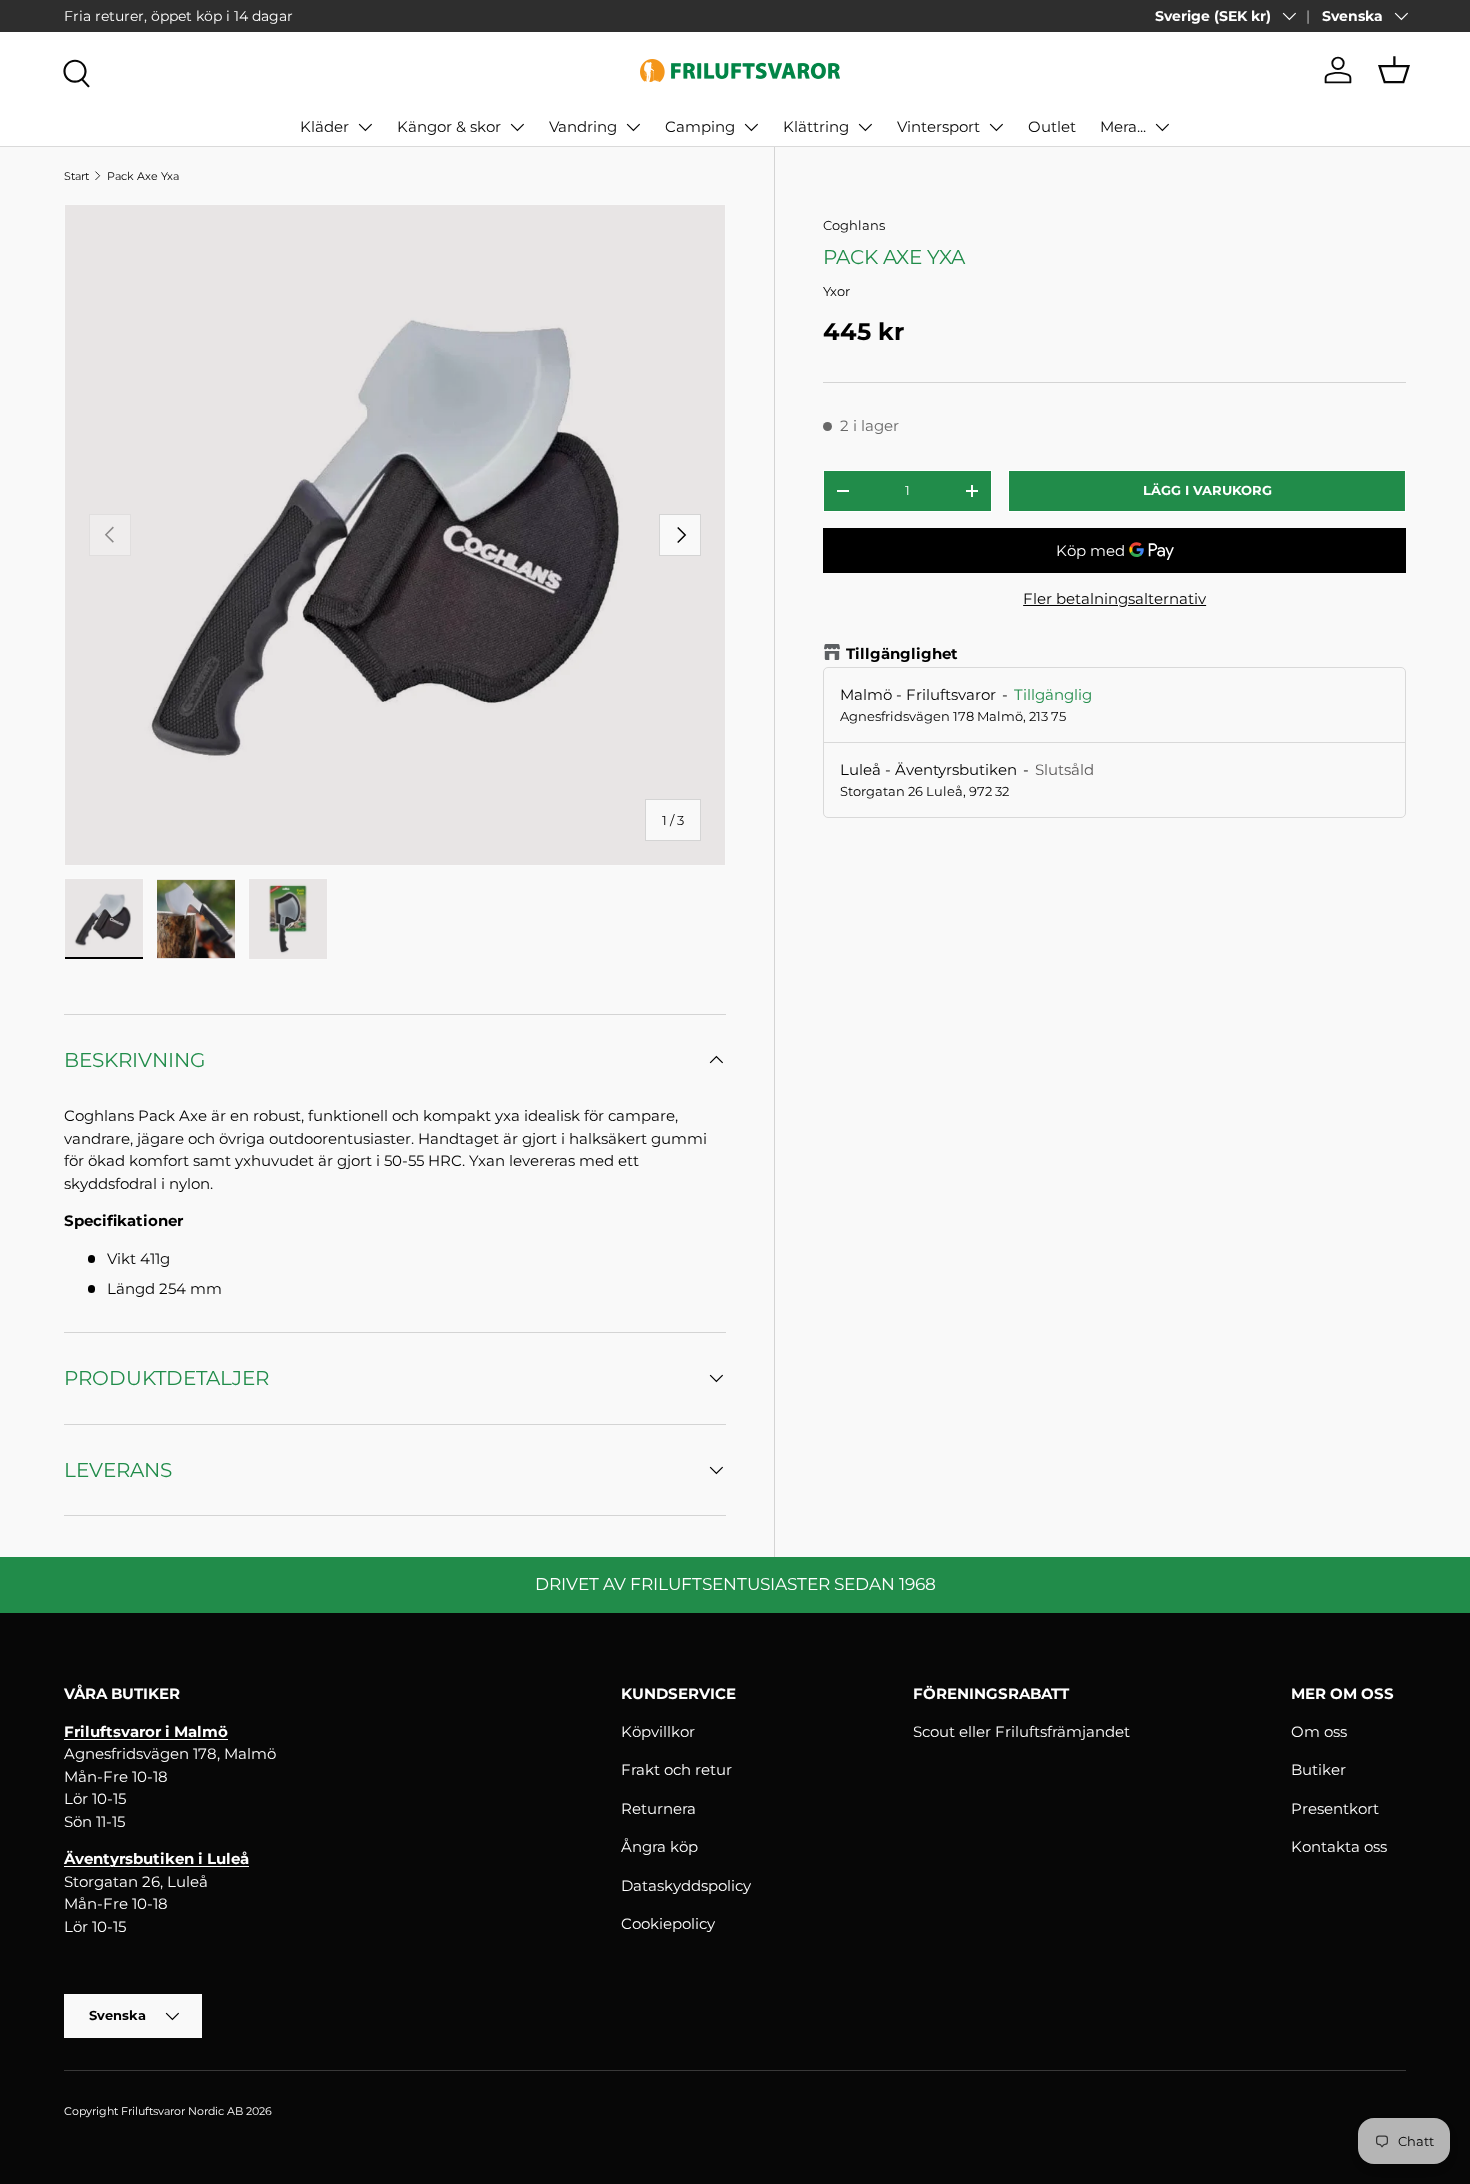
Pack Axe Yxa (143, 176)
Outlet (1052, 126)
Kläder (324, 126)
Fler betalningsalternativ (1114, 598)
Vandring (583, 126)
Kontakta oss (1339, 1846)
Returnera (658, 1808)
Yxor (836, 291)
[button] (1394, 70)
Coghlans (854, 225)
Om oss (1319, 1731)
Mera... (1123, 126)
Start (76, 176)
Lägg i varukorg (1207, 490)
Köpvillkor (658, 1731)
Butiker (1318, 1769)
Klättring (816, 126)
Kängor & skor (449, 126)
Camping (700, 126)
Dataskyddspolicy (686, 1885)
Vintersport (938, 126)
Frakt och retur (676, 1769)
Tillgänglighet (902, 653)
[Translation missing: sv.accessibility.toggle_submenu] (365, 127)
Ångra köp (659, 1846)
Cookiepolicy (668, 1923)
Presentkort (1335, 1808)
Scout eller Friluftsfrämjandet (1021, 1731)
